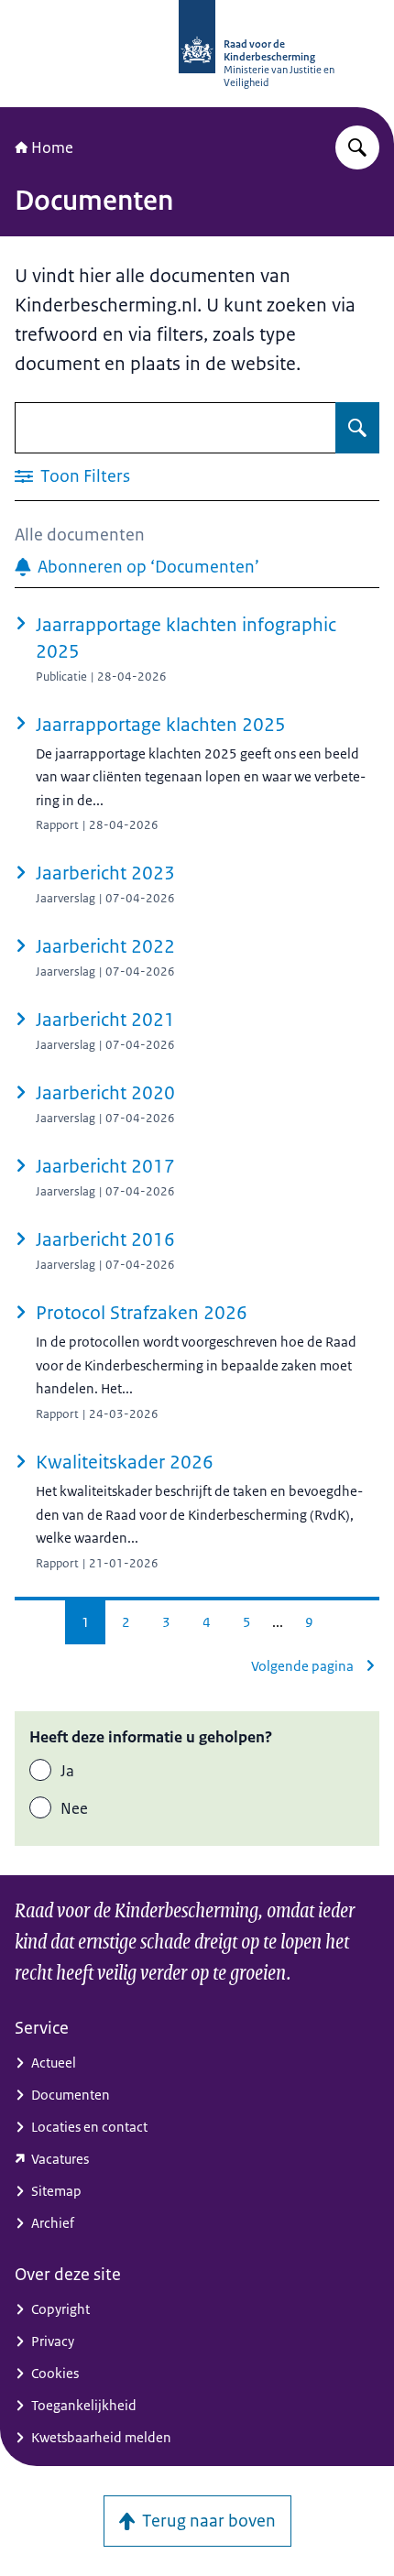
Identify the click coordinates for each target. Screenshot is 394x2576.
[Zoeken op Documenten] (357, 428)
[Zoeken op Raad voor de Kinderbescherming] (357, 147)
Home (52, 147)
